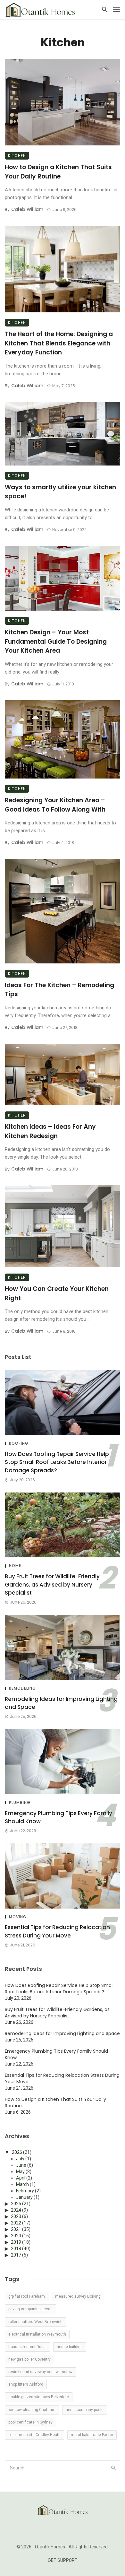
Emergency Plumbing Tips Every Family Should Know (58, 1817)
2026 (17, 2152)
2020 (16, 2236)
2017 (16, 2255)
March (22, 2184)
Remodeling (22, 1688)
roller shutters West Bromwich (35, 2322)
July (20, 2159)
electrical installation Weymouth (37, 2334)
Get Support (63, 2560)
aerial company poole (85, 2410)
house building (70, 2347)
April (21, 2178)
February (25, 2191)
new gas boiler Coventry (29, 2359)
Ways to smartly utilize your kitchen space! (60, 492)
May (20, 2171)
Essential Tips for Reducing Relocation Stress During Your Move (57, 1931)
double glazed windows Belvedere (39, 2397)
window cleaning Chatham (32, 2410)
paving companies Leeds (30, 2309)
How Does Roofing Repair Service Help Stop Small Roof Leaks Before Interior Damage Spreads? (57, 1462)
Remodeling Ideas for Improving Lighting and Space (61, 1703)
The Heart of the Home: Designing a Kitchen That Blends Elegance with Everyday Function (59, 343)
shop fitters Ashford (26, 2384)
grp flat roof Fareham (27, 2296)
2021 (16, 2229)
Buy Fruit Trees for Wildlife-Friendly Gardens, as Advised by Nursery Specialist (52, 1584)
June (21, 2165)
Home (15, 1566)
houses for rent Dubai (27, 2347)
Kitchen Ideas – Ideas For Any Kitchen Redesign (50, 1131)
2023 (16, 2216)
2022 (16, 2223)
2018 (16, 2249)
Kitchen (17, 156)
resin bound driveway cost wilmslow (40, 2372)
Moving (18, 1917)
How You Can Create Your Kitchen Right (57, 1293)
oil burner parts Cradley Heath (34, 2435)
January (24, 2197)
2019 (16, 2242)
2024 (16, 2210)
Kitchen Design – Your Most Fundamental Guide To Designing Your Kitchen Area (56, 641)
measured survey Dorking (78, 2296)
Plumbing (20, 1803)
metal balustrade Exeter (92, 2435)
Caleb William (27, 209)
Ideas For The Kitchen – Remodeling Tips (59, 990)
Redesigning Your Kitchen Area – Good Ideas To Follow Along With (55, 805)
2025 (16, 2204)
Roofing (19, 1443)
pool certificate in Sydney (30, 2422)
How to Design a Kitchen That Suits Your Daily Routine (58, 172)
